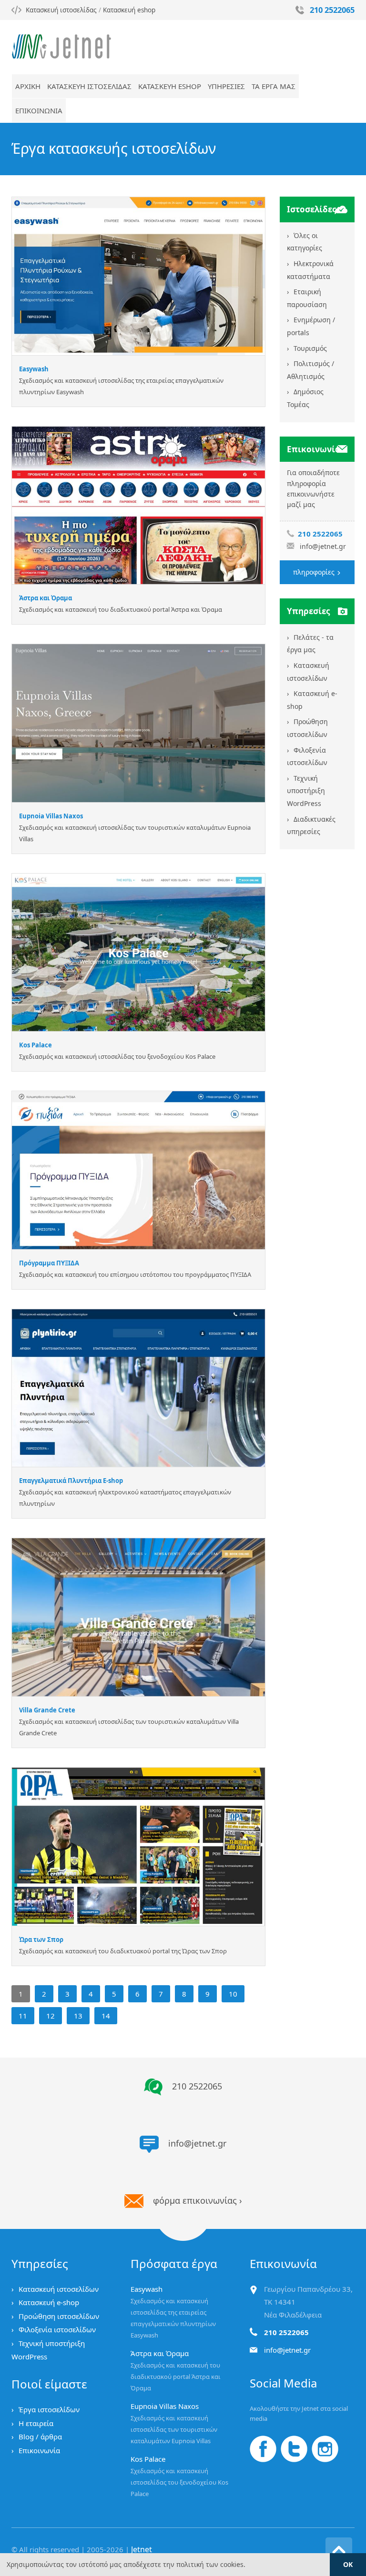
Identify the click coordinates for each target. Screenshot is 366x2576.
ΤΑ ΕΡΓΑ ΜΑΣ (274, 86)
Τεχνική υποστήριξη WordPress (306, 791)
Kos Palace (36, 1045)
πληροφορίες (315, 572)
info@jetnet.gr (323, 546)
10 (233, 1994)
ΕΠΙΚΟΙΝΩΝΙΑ (39, 110)
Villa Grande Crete (47, 1710)
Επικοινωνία (39, 2450)
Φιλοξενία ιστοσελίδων (57, 2329)
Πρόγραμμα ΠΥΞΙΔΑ (49, 1263)
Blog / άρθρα (40, 2437)
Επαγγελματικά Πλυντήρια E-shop (71, 1481)
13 (78, 2016)
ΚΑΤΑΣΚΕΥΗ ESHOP (170, 86)
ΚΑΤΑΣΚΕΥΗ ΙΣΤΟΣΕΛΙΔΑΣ (89, 86)
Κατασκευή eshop (129, 10)
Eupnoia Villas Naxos (51, 816)
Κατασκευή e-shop (49, 2302)
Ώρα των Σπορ (41, 1939)
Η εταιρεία (36, 2423)
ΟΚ (348, 2564)
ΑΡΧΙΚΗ (28, 86)
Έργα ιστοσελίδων (49, 2409)
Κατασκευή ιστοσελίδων (59, 2289)
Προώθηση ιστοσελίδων (59, 2316)
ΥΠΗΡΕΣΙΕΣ (226, 86)
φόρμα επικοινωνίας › (198, 2200)
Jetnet (142, 2549)
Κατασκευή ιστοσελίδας (61, 10)
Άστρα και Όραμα (46, 598)
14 (106, 2016)
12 (51, 2016)
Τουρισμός (310, 348)
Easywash (34, 369)
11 (23, 2016)
